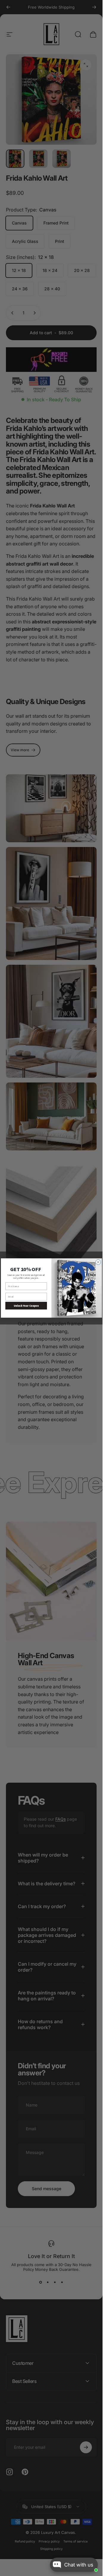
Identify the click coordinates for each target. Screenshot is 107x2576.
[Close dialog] (98, 1262)
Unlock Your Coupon (26, 1306)
